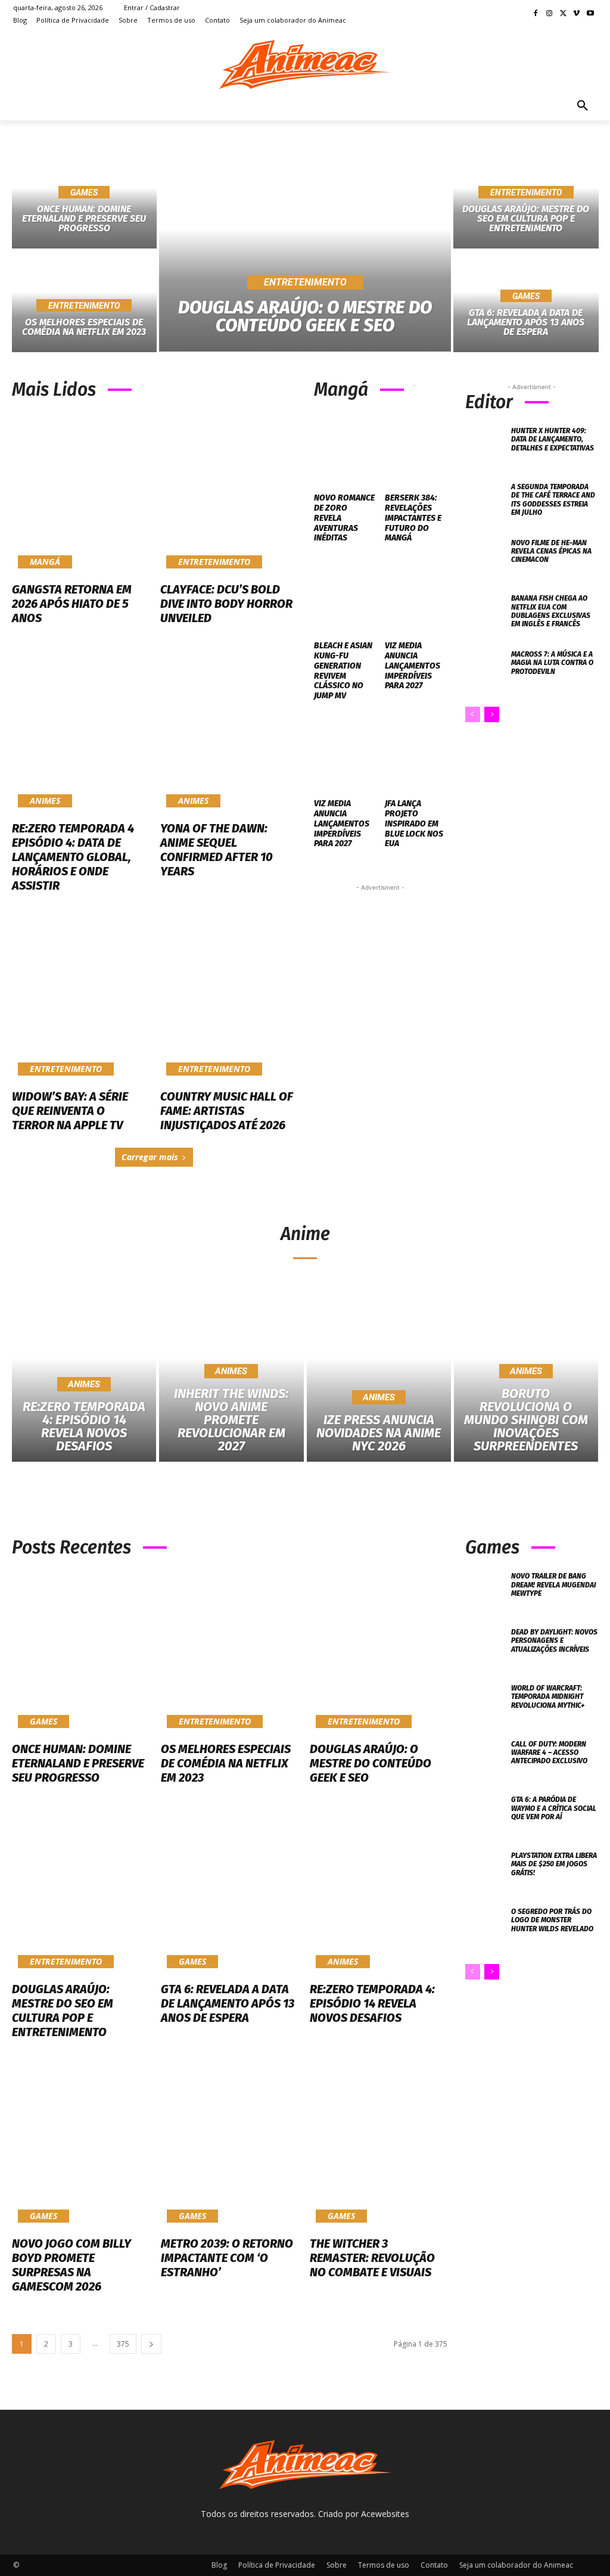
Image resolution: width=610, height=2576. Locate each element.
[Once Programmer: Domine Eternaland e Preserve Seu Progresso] (80, 1651)
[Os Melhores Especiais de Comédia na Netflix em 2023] (229, 1651)
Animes (45, 801)
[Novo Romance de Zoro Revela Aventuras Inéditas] (345, 448)
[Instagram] (550, 14)
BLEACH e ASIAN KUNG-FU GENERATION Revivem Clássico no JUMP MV (343, 671)
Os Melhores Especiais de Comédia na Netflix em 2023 (226, 1763)
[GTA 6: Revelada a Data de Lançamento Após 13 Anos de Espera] (229, 1892)
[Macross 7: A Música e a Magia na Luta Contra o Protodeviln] (485, 669)
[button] (583, 106)
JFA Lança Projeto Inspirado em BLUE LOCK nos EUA (414, 824)
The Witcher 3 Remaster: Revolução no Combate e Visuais (372, 2258)
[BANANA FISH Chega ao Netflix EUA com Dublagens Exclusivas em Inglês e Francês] (485, 613)
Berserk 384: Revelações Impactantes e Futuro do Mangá (413, 518)
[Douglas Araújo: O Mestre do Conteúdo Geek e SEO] (305, 249)
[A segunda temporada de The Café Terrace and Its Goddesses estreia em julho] (485, 502)
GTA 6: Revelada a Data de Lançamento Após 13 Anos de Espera (228, 2003)
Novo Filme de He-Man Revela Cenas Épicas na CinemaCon (551, 551)
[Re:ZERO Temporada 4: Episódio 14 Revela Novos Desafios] (84, 1376)
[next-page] (492, 714)
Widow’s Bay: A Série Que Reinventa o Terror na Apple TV (70, 1111)
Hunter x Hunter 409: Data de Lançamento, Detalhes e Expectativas (553, 439)
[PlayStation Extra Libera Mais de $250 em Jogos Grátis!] (485, 1870)
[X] (563, 14)
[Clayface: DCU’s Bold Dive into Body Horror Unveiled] (228, 493)
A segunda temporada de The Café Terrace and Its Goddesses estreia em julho (553, 500)
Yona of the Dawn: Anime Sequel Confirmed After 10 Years (217, 850)
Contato (434, 2565)
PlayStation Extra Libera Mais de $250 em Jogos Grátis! (554, 1864)
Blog (219, 2565)
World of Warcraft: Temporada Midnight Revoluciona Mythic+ (548, 1697)
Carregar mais (150, 1157)
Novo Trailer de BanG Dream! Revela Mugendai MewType (553, 1585)
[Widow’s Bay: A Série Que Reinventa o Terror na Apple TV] (80, 999)
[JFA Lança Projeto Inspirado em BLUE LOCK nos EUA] (416, 754)
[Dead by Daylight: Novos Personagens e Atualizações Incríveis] (485, 1647)
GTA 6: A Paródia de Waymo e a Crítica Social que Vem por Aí (554, 1808)
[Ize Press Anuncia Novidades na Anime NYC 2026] (379, 1376)
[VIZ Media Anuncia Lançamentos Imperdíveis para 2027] (416, 596)
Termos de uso (384, 2565)
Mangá (45, 562)
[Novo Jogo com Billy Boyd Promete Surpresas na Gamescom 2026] (80, 2146)
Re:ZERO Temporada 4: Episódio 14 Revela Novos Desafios (372, 2003)
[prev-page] (473, 714)
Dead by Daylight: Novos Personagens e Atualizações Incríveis (554, 1641)
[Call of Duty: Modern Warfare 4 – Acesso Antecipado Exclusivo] (485, 1759)
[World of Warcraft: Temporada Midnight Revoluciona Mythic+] (485, 1703)
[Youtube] (590, 14)
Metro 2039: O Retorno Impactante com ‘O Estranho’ (227, 2258)
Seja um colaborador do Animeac (516, 2565)
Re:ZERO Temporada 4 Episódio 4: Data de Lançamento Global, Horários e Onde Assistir (73, 857)
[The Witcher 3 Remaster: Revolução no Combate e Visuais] (378, 2146)
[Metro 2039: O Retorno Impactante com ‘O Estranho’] (229, 2146)
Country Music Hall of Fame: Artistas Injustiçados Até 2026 (227, 1111)
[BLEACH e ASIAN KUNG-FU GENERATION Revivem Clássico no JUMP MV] (345, 596)
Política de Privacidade (277, 2565)
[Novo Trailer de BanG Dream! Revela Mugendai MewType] (485, 1591)
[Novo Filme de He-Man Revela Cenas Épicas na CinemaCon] (485, 558)
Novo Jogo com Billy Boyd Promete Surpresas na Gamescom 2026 (71, 2265)
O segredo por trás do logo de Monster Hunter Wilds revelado (552, 1920)
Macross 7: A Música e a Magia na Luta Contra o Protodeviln (552, 663)
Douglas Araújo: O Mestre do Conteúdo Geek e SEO (371, 1763)
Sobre (337, 2565)
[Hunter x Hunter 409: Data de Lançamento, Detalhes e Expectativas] (485, 446)
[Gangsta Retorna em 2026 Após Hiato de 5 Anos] (80, 493)
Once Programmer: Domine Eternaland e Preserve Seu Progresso (78, 1763)
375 (123, 2344)
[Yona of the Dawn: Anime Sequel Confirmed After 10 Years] (228, 732)
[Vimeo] (576, 14)
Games (84, 192)
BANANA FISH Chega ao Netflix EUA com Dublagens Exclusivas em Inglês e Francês (551, 611)
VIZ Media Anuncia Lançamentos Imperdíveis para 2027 (413, 666)
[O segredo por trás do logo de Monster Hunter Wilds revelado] (485, 1926)
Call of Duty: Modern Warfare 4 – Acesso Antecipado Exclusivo (549, 1753)
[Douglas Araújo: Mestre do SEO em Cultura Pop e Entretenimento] (80, 1892)
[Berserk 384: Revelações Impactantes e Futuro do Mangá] (416, 448)
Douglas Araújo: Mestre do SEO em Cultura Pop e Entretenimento (63, 2011)
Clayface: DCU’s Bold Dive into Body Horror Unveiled (226, 604)
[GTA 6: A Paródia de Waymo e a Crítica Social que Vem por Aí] (485, 1814)
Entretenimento (84, 306)
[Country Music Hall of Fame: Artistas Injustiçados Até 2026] (228, 999)
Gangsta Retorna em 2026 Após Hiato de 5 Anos (72, 604)
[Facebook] (536, 14)
